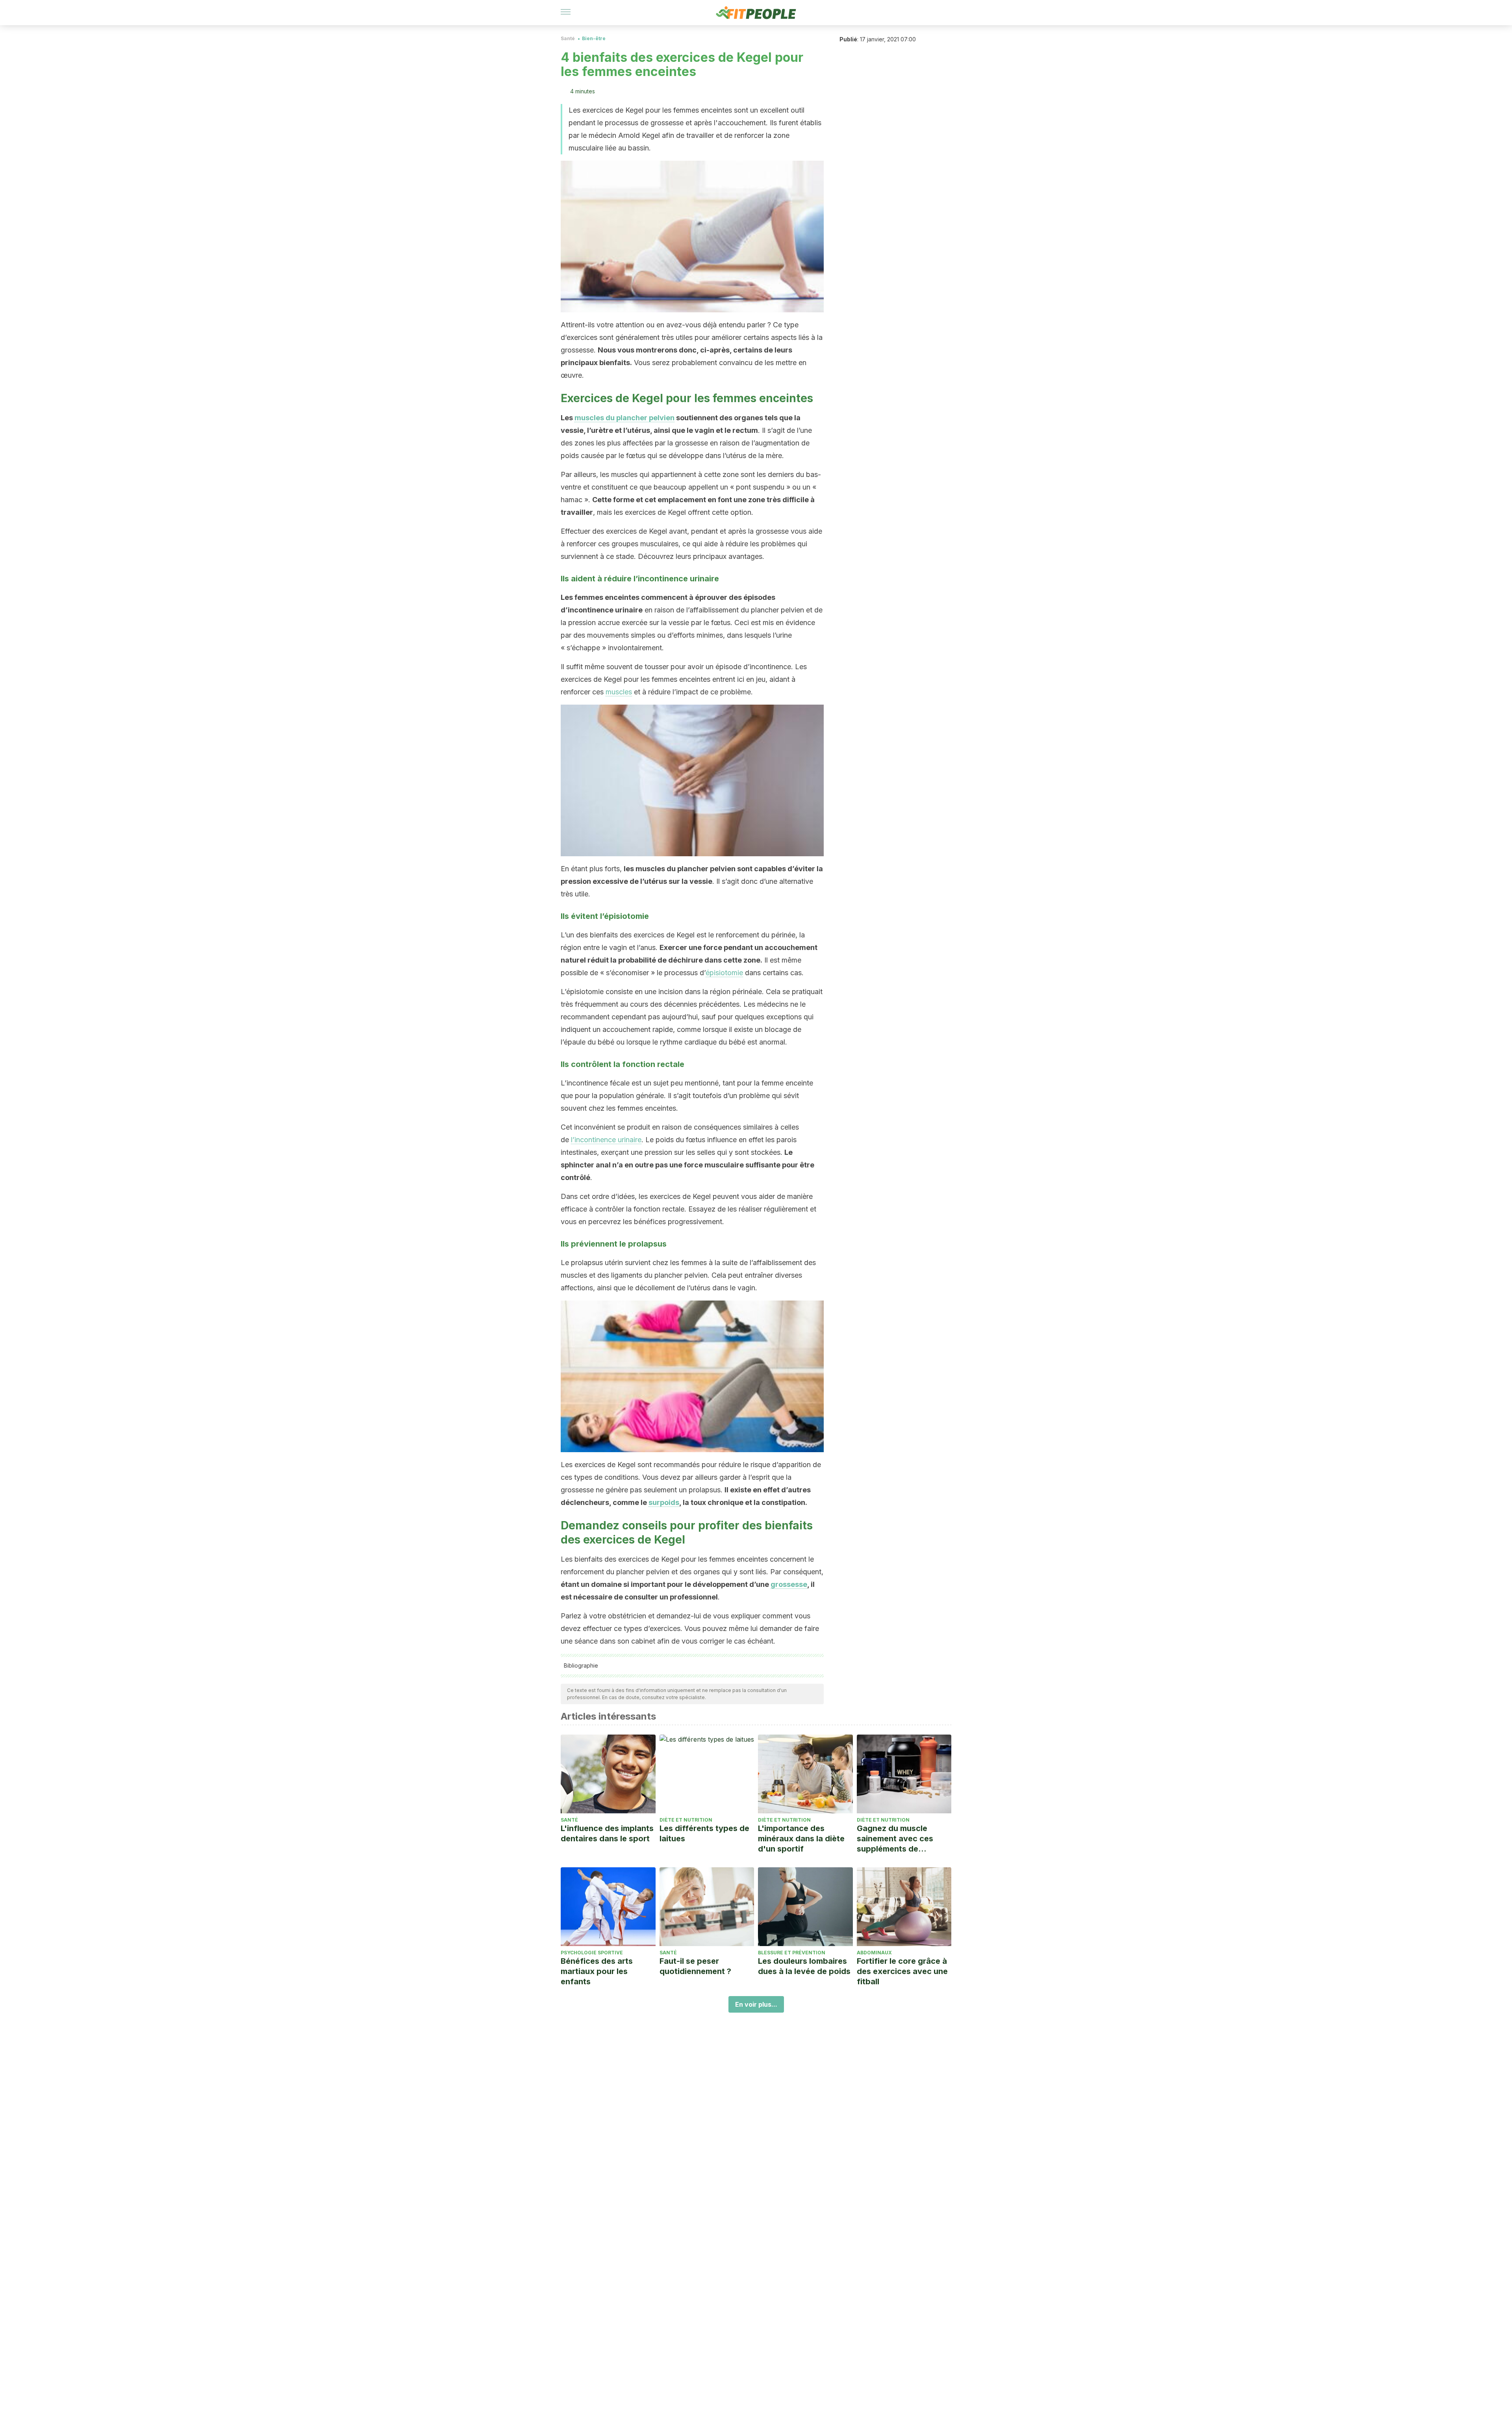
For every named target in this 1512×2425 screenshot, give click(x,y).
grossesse (789, 1584)
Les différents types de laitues (704, 1833)
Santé (568, 38)
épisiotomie (724, 973)
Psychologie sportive (592, 1953)
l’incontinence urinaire (606, 1140)
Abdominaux (874, 1953)
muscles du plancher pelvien (624, 418)
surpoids (664, 1502)
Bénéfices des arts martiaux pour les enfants (597, 1971)
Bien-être (594, 38)
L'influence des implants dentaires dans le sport (607, 1833)
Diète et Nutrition (686, 1820)
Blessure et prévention (792, 1953)
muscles (619, 692)
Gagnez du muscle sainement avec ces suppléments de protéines (895, 1839)
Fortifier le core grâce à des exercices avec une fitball (902, 1971)
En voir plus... (756, 2004)
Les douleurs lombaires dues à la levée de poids (804, 1966)
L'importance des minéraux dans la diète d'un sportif (801, 1839)
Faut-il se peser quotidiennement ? (695, 1966)
